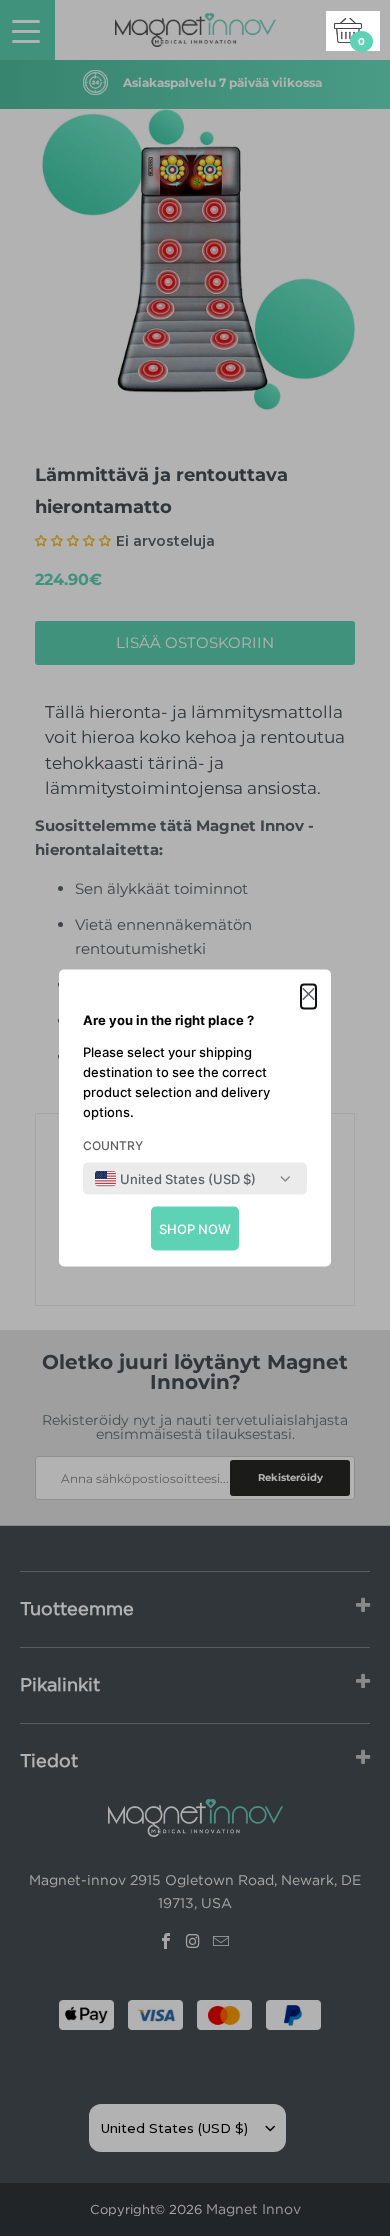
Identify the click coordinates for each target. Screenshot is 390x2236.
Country (113, 1145)
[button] (308, 997)
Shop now (195, 1229)
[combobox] (175, 1179)
